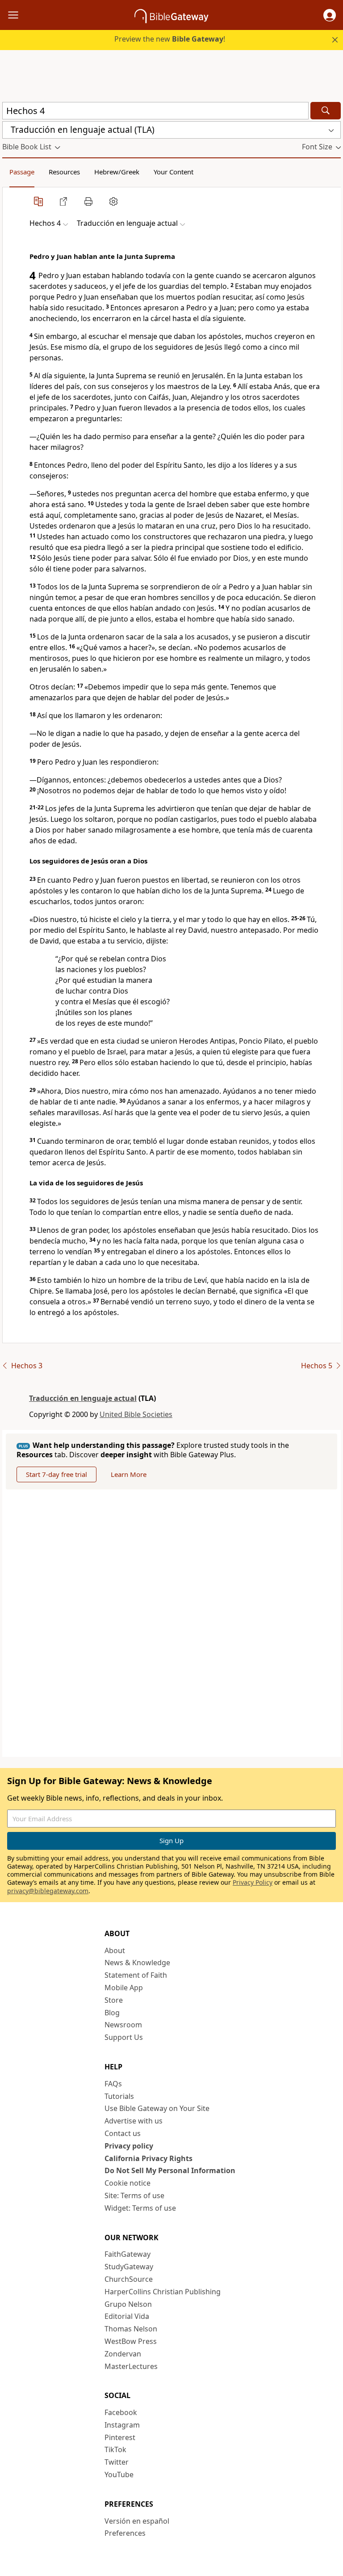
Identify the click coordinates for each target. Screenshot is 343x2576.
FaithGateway (128, 2254)
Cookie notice (128, 2183)
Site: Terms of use (134, 2195)
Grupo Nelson (128, 2304)
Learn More (129, 1474)
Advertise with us (134, 2121)
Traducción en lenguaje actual (83, 1398)
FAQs (113, 2084)
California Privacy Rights (148, 2158)
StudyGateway (129, 2267)
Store (114, 2000)
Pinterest (120, 2437)
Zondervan (123, 2354)
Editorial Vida (127, 2316)
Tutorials (119, 2096)
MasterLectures (131, 2366)
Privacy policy (129, 2146)
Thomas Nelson (131, 2329)
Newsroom (123, 2025)
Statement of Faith (136, 1975)
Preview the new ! (170, 39)
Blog (112, 2013)
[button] (330, 15)
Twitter (117, 2462)
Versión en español (137, 2521)
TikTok (115, 2449)
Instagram (122, 2425)
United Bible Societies (136, 1414)
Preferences (125, 2533)
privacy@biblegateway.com (48, 1891)
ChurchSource (129, 2279)
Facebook (121, 2412)
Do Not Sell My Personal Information (170, 2170)
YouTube (119, 2474)
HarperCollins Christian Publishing (163, 2292)
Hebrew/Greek (117, 172)
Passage (22, 172)
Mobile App (124, 1988)
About (115, 1950)
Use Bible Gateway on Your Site (157, 2108)
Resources (64, 172)
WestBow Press (131, 2341)
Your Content (174, 172)
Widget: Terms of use (140, 2208)
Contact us (123, 2133)
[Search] (326, 111)
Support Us (124, 2037)
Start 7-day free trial (56, 1474)
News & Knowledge (137, 1963)
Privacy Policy (253, 1882)
